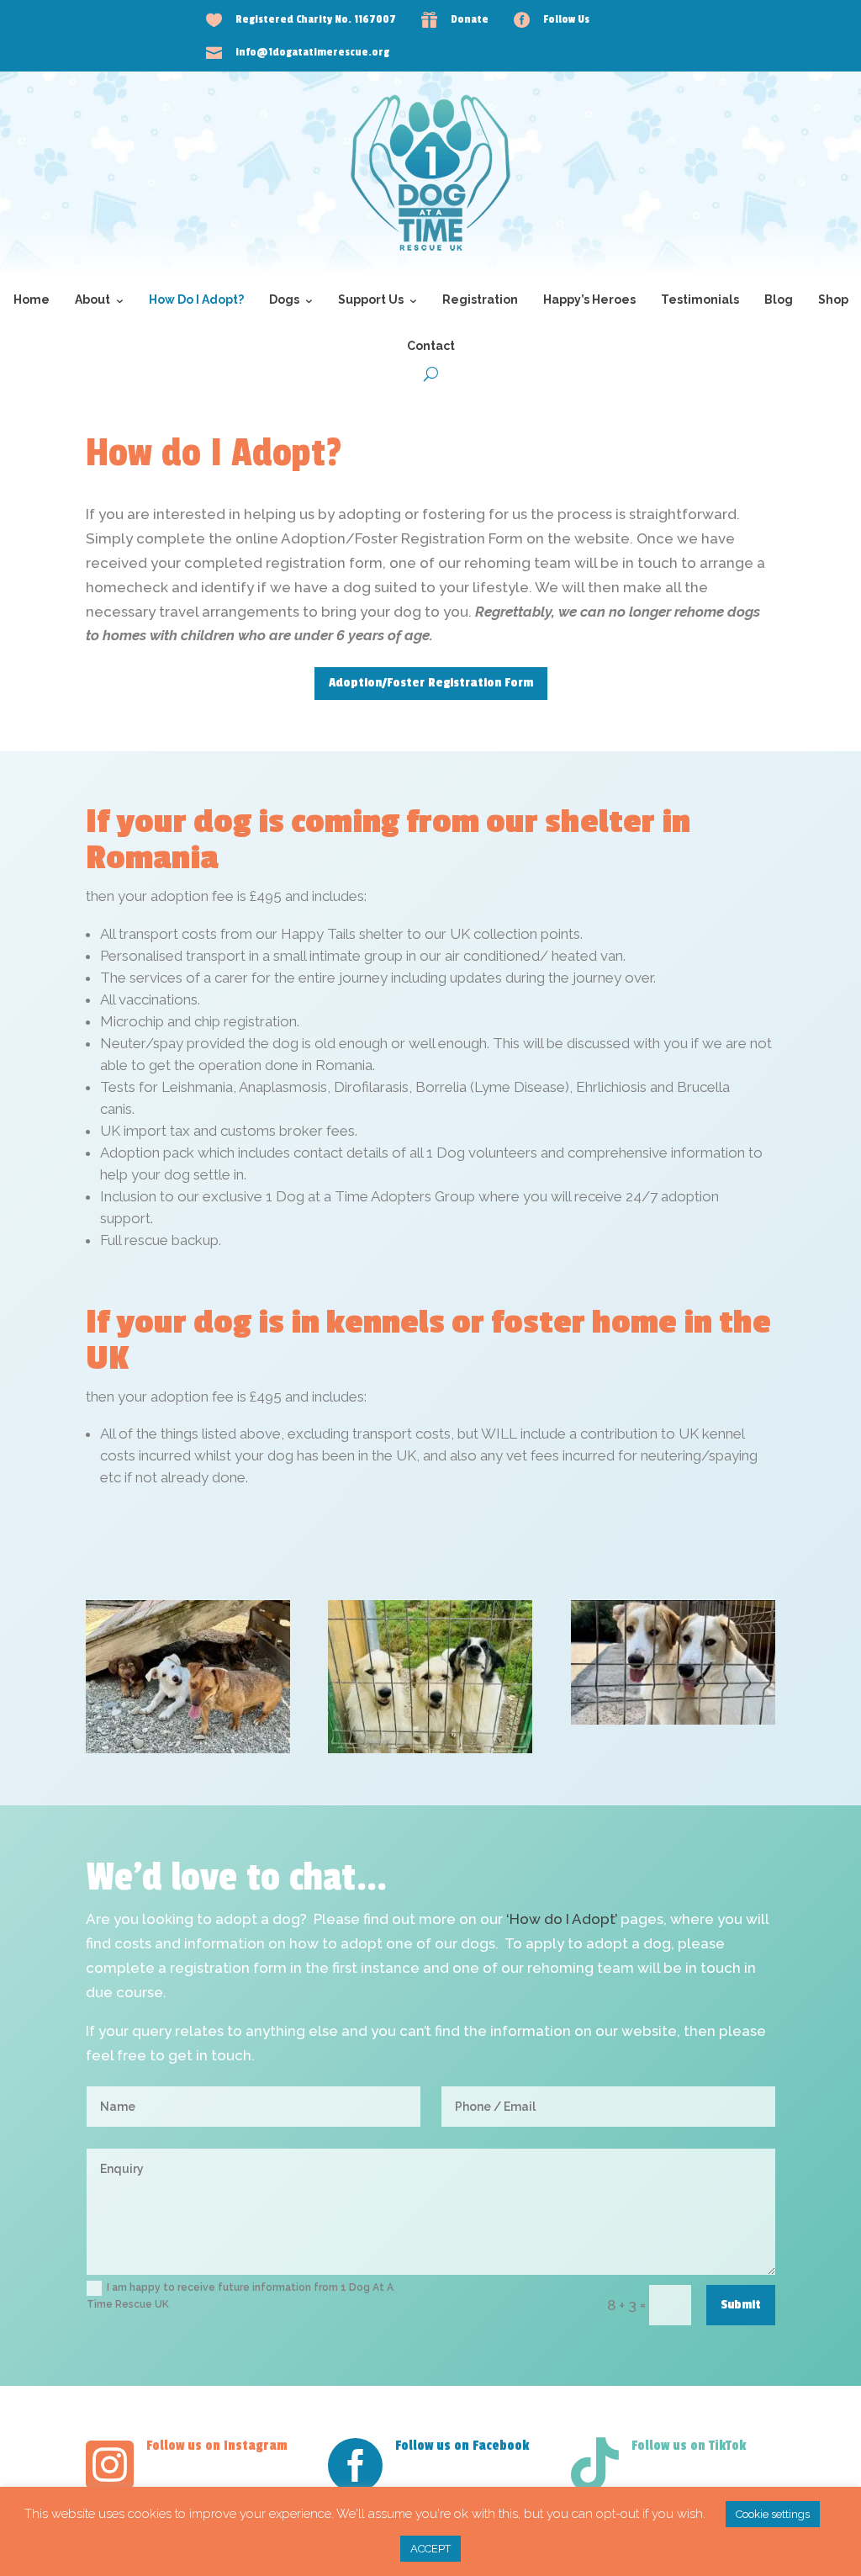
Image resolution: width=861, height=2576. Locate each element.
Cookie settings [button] (773, 2514)
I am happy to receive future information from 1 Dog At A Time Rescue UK (240, 2296)
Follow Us (566, 19)
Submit (741, 2305)
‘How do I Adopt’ (562, 1919)
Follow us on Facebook (462, 2446)
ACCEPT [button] (430, 2549)
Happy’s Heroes (589, 299)
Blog (779, 299)
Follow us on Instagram (217, 2446)
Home (32, 299)
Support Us (371, 299)
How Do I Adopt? (196, 299)
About (92, 299)
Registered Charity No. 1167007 (316, 19)
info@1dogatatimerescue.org (312, 52)
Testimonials (700, 299)
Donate (470, 19)
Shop (833, 299)
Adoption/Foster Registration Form (431, 683)
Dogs (284, 299)
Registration (480, 299)
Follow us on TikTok (689, 2446)
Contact (431, 346)
